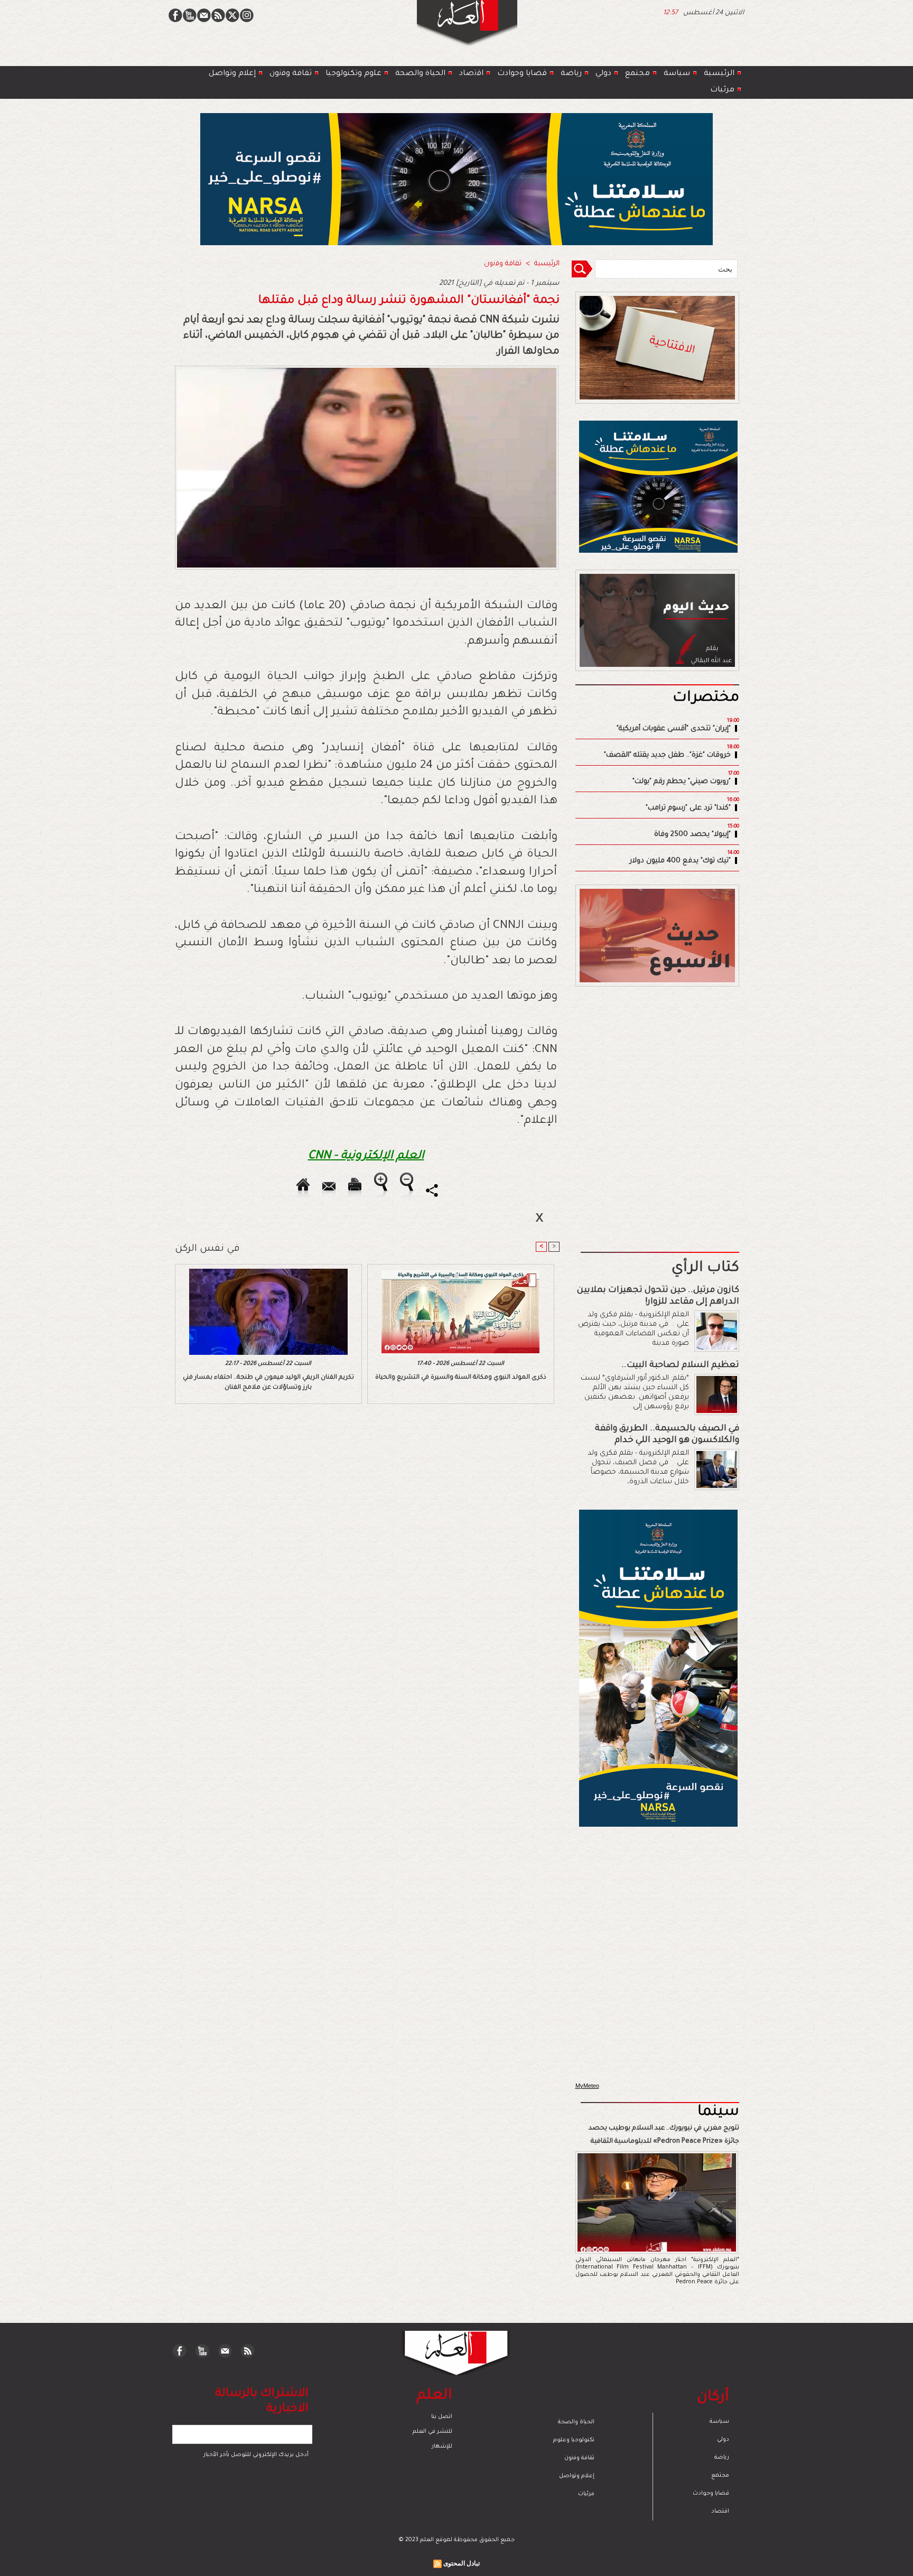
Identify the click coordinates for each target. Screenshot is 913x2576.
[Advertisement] (443, 1287)
